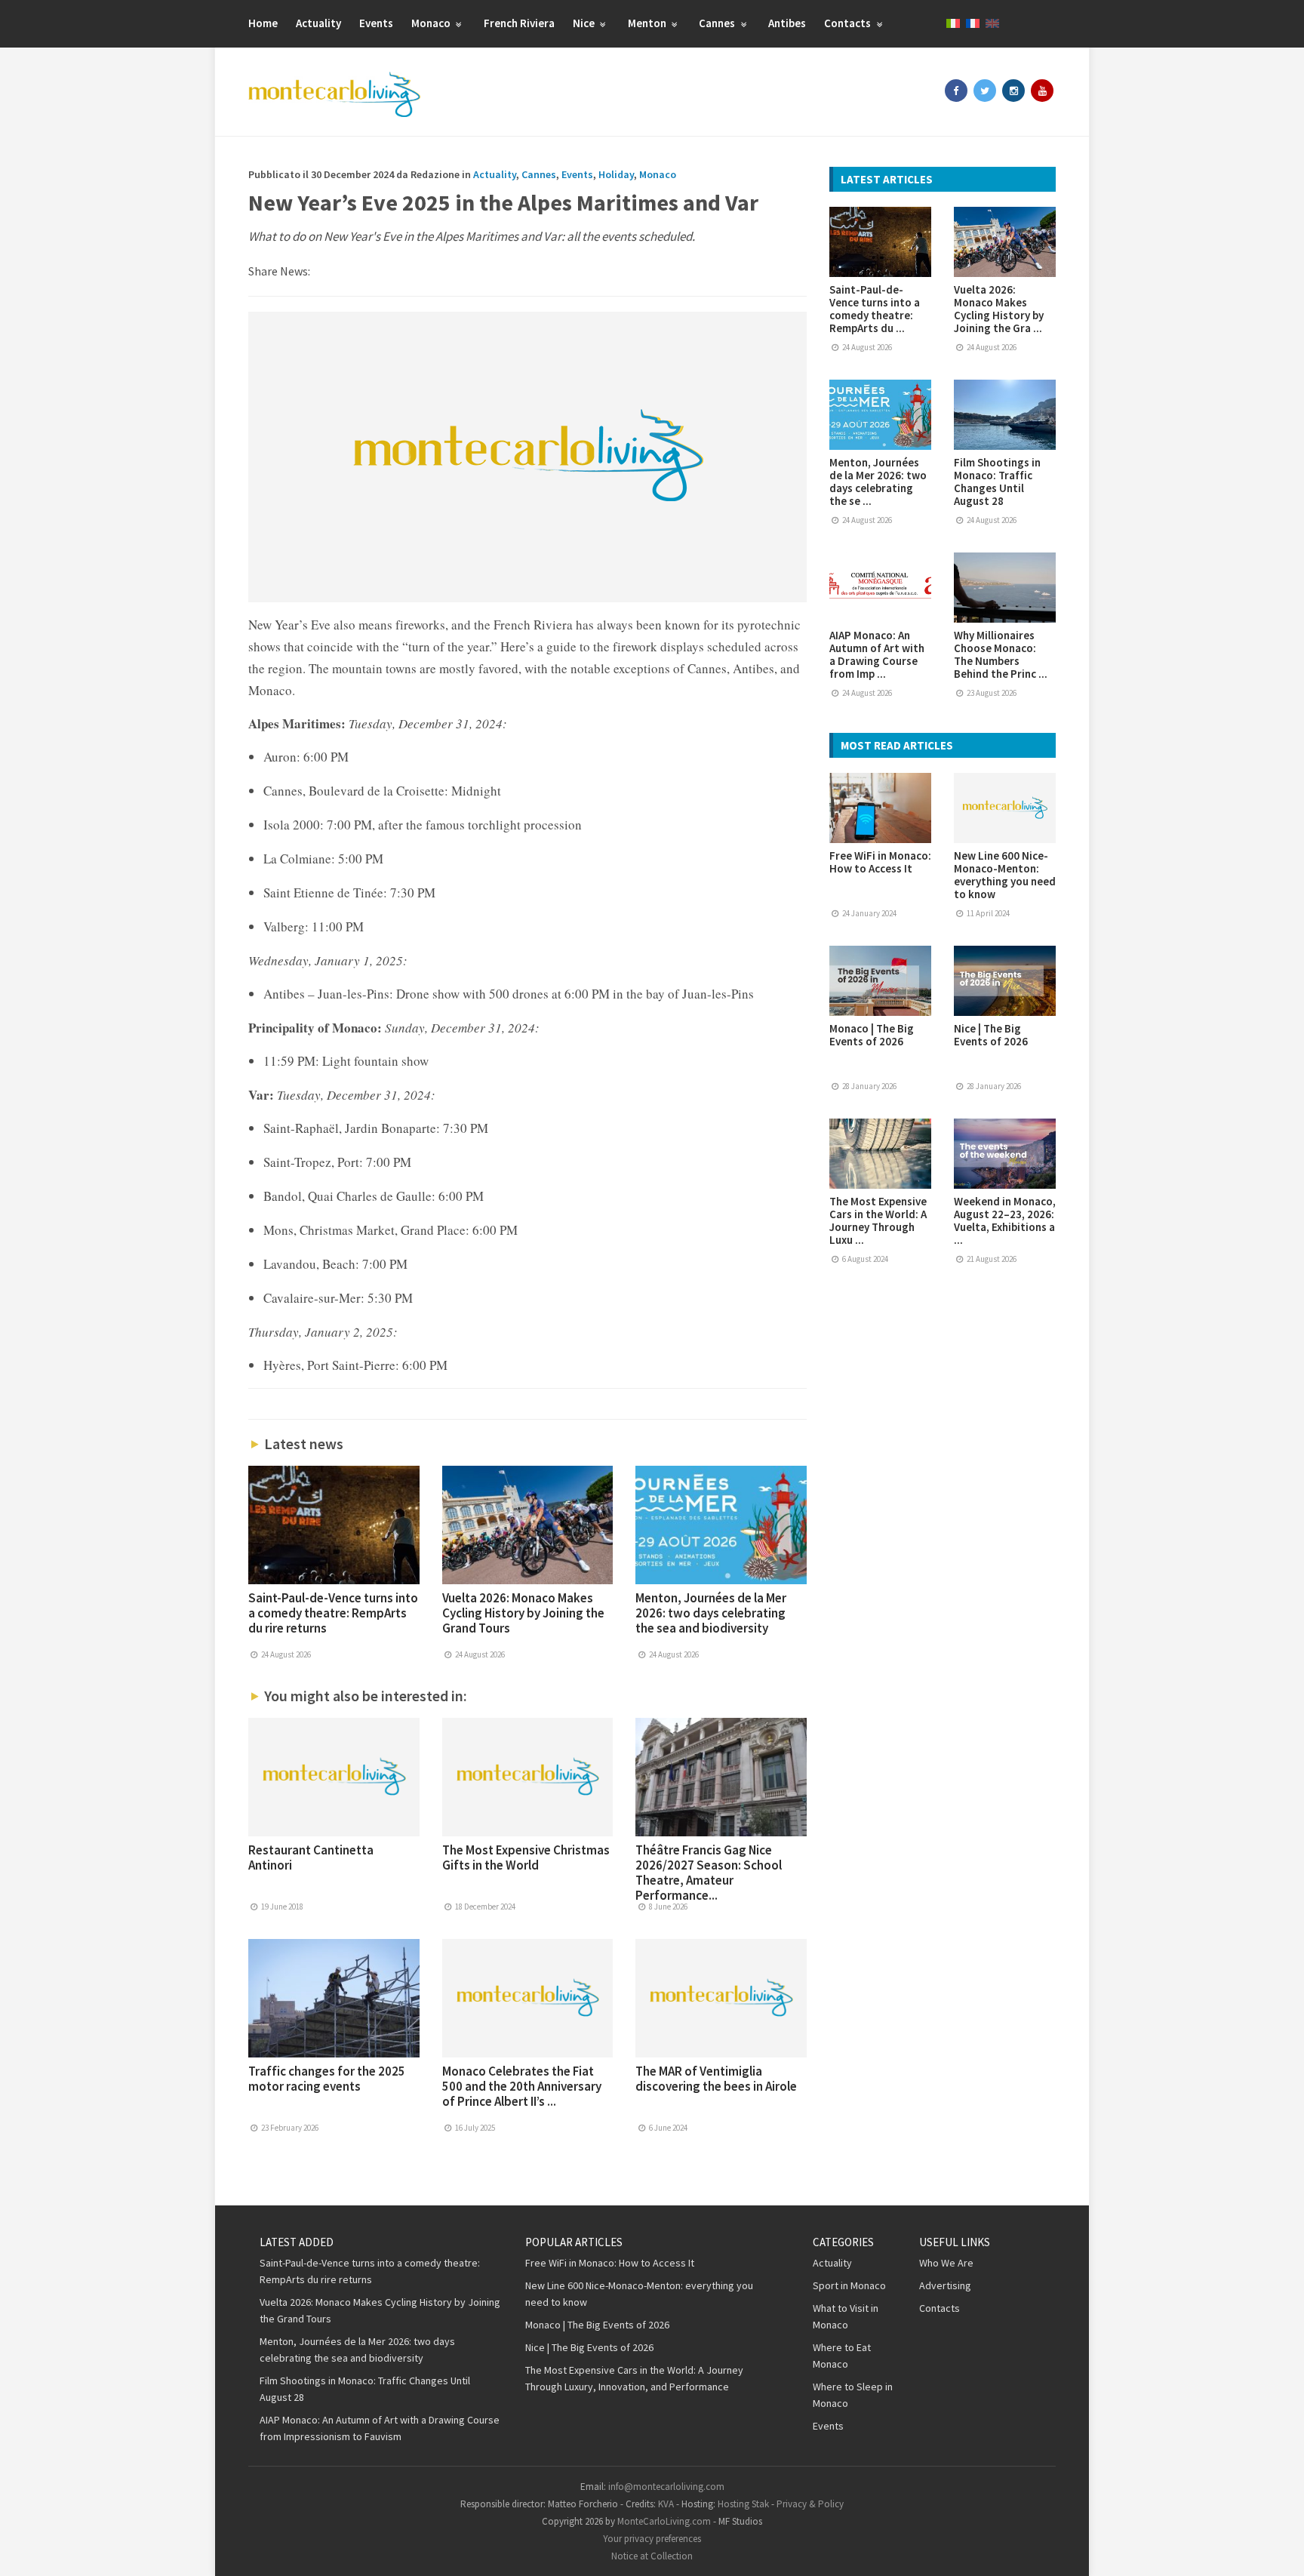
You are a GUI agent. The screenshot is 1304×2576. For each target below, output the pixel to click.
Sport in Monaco (849, 2285)
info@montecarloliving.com (666, 2487)
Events (376, 23)
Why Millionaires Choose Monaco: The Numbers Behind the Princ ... (1001, 654)
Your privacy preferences (652, 2539)
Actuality (318, 23)
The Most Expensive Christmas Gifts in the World (526, 1857)
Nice (585, 23)
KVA (666, 2504)
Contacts (849, 23)
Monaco (432, 23)
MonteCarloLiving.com (664, 2521)
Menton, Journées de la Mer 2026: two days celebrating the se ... (878, 482)
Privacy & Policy (810, 2504)
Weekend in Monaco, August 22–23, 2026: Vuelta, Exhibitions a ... (1005, 1220)
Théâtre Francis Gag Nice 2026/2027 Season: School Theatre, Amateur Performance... (709, 1873)
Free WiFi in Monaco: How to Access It (880, 862)
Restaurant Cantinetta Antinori (311, 1857)
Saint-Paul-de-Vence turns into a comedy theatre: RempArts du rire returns (333, 1613)
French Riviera (519, 23)
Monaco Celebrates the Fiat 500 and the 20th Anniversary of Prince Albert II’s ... (522, 2086)
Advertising (945, 2285)
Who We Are (946, 2263)
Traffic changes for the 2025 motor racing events (327, 2079)
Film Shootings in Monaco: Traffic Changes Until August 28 (997, 482)
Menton (648, 23)
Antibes (787, 23)
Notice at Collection (652, 2556)
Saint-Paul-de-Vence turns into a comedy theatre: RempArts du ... (875, 309)
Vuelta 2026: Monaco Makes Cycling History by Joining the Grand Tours (523, 1613)
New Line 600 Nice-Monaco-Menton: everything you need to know (1005, 875)
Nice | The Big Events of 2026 (991, 1035)
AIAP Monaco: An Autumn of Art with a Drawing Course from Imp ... (877, 654)
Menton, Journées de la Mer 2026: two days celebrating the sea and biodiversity (711, 1613)
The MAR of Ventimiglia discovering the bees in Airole (716, 2079)
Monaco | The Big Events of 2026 (872, 1035)
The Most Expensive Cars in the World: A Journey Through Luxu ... (878, 1220)
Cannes (718, 23)
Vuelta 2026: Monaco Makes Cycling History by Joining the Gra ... (999, 309)
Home (263, 23)
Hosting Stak (743, 2504)
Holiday (616, 174)
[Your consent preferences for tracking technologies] (1278, 2550)
